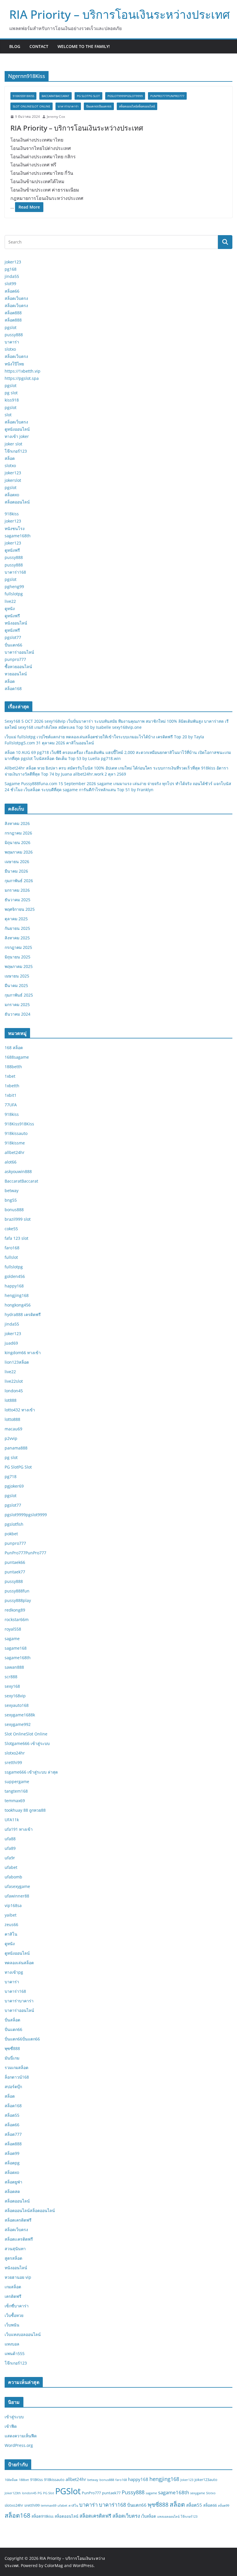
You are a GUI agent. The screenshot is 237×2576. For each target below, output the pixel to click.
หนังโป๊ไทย (14, 364)
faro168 (12, 1248)
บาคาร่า (12, 342)
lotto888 (12, 1419)
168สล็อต (11, 2480)
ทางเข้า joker (17, 436)
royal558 (13, 1629)
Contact (39, 46)
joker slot (13, 444)
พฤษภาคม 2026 (19, 852)
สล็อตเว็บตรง (16, 298)
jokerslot (13, 480)
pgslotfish (14, 1524)
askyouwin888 (18, 1171)
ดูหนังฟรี (12, 550)
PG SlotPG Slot (88, 96)
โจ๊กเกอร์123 (16, 451)
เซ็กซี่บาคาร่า (17, 2306)
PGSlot (68, 2491)
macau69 (13, 1429)
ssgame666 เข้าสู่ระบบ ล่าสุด (31, 1772)
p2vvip (11, 1438)
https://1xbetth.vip (23, 371)
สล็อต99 (12, 2153)
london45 (14, 1391)
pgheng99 (14, 587)
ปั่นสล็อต (12, 2020)
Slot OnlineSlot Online (32, 106)
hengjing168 (17, 1295)
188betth (13, 1067)
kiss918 (12, 400)
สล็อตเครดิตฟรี (18, 2220)
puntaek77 (15, 1572)
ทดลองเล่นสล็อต (19, 1963)
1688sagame (17, 1057)
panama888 (16, 1448)
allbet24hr (15, 1152)
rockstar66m (17, 1619)
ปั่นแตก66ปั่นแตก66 (99, 106)
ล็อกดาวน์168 (17, 2077)
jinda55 (12, 276)
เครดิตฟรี (13, 2296)
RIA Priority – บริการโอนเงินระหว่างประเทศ (120, 14)
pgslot (11, 327)
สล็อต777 (13, 2134)
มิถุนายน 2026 (17, 842)
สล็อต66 (12, 291)
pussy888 (14, 335)
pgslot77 (13, 637)
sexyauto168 (17, 1705)
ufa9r (10, 1858)
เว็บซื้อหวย (14, 2315)
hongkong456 (18, 1305)
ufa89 (10, 1848)
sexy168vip (15, 1696)
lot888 (11, 1400)
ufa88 (10, 1839)
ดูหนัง (10, 608)
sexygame (198, 2493)
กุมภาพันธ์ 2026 (19, 881)
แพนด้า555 (15, 2353)
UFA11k (12, 1820)
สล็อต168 (13, 688)
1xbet (10, 1076)
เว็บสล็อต (149, 2516)
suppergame (17, 1782)
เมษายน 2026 (17, 862)
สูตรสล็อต (13, 2258)
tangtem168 (16, 1791)
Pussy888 (133, 2492)
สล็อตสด (12, 2191)
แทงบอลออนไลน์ (168, 2516)
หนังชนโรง (15, 528)
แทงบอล (12, 2344)
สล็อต (10, 458)
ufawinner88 (17, 1896)
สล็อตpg (12, 2163)
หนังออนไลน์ (16, 623)
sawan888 (14, 1667)
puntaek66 (15, 1562)
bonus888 (14, 1210)
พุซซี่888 (12, 2048)
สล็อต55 (12, 2115)
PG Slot (49, 2493)
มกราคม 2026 (17, 890)
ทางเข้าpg (14, 1972)
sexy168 (12, 1686)
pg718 (11, 1476)
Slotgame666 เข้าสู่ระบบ (27, 1743)
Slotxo (211, 2493)
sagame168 (16, 1648)
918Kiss (36, 2480)
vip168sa (13, 1905)
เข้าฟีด (11, 2426)
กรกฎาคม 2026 (18, 833)
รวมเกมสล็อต (16, 2067)
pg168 (11, 269)
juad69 (11, 1343)
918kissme (15, 1143)
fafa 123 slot (16, 1238)
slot (8, 415)
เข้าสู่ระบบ (14, 2417)
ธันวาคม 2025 (17, 900)
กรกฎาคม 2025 (18, 947)
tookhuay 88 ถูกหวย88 (25, 1810)
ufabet (11, 1867)
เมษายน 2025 (17, 976)
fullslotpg (14, 594)
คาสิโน (11, 1934)
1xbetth (12, 1086)
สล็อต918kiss (42, 2516)
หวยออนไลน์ (16, 674)
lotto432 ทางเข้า (20, 1410)
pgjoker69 (14, 1486)
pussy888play (18, 1600)
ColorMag (54, 2565)
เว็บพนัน (12, 2325)
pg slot (11, 393)
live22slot (14, 1381)
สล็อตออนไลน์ (17, 502)
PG (40, 2493)
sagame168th (18, 536)
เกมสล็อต (13, 2287)
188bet (24, 2480)
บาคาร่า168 (15, 572)
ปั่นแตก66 (13, 645)
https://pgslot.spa (22, 378)
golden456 (15, 1276)
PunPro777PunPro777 (167, 96)
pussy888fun (17, 1591)
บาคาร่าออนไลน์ (19, 652)
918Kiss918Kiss (23, 96)
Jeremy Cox (56, 117)
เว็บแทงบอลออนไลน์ (23, 2334)
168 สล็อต (14, 1048)
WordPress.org (19, 2445)
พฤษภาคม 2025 (19, 966)
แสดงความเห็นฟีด (21, 2436)
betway (12, 1191)
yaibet (11, 1915)
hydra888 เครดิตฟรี (23, 1314)
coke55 (11, 1229)
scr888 (11, 1677)
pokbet (11, 1534)
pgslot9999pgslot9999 (125, 96)
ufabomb (13, 1877)
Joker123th (13, 2493)
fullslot (11, 1257)
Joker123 (187, 2480)
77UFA (11, 1105)
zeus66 (11, 1924)
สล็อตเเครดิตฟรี (19, 2239)
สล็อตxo (12, 495)
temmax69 (15, 1801)
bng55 (11, 1200)
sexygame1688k (20, 1715)
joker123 (13, 262)
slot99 (10, 284)
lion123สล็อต (17, 1362)
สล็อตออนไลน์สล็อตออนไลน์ (137, 106)
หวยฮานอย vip (18, 2277)
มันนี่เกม (12, 2058)
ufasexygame (17, 1886)
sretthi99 (13, 1762)
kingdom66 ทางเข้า (23, 1353)
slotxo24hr (15, 1753)
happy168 (14, 1286)
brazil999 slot (18, 1219)
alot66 (11, 1162)
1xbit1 (11, 1095)
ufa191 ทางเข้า (19, 1829)
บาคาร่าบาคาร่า (68, 106)
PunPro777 (91, 2493)
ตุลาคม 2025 (16, 919)
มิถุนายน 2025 (17, 957)
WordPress (83, 2565)
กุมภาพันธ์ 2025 (19, 995)
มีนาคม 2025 (16, 985)
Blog (15, 46)
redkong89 (15, 1610)
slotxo (10, 349)
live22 (10, 601)
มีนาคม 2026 (16, 871)
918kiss (12, 514)
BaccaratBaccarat (55, 96)
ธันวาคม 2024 (17, 1014)
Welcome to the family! (84, 46)
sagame (12, 1639)
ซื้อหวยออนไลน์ (18, 667)
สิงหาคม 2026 (17, 823)
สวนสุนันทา (15, 2249)
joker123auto (206, 2480)
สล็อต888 (13, 313)
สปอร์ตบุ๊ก (13, 2087)
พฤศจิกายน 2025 (20, 909)
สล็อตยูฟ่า (13, 2182)
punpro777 (15, 659)
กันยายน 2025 (17, 928)
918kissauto (16, 1133)
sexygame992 (18, 1724)
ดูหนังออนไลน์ (17, 429)
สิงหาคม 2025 (17, 938)
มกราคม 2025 (17, 1004)
